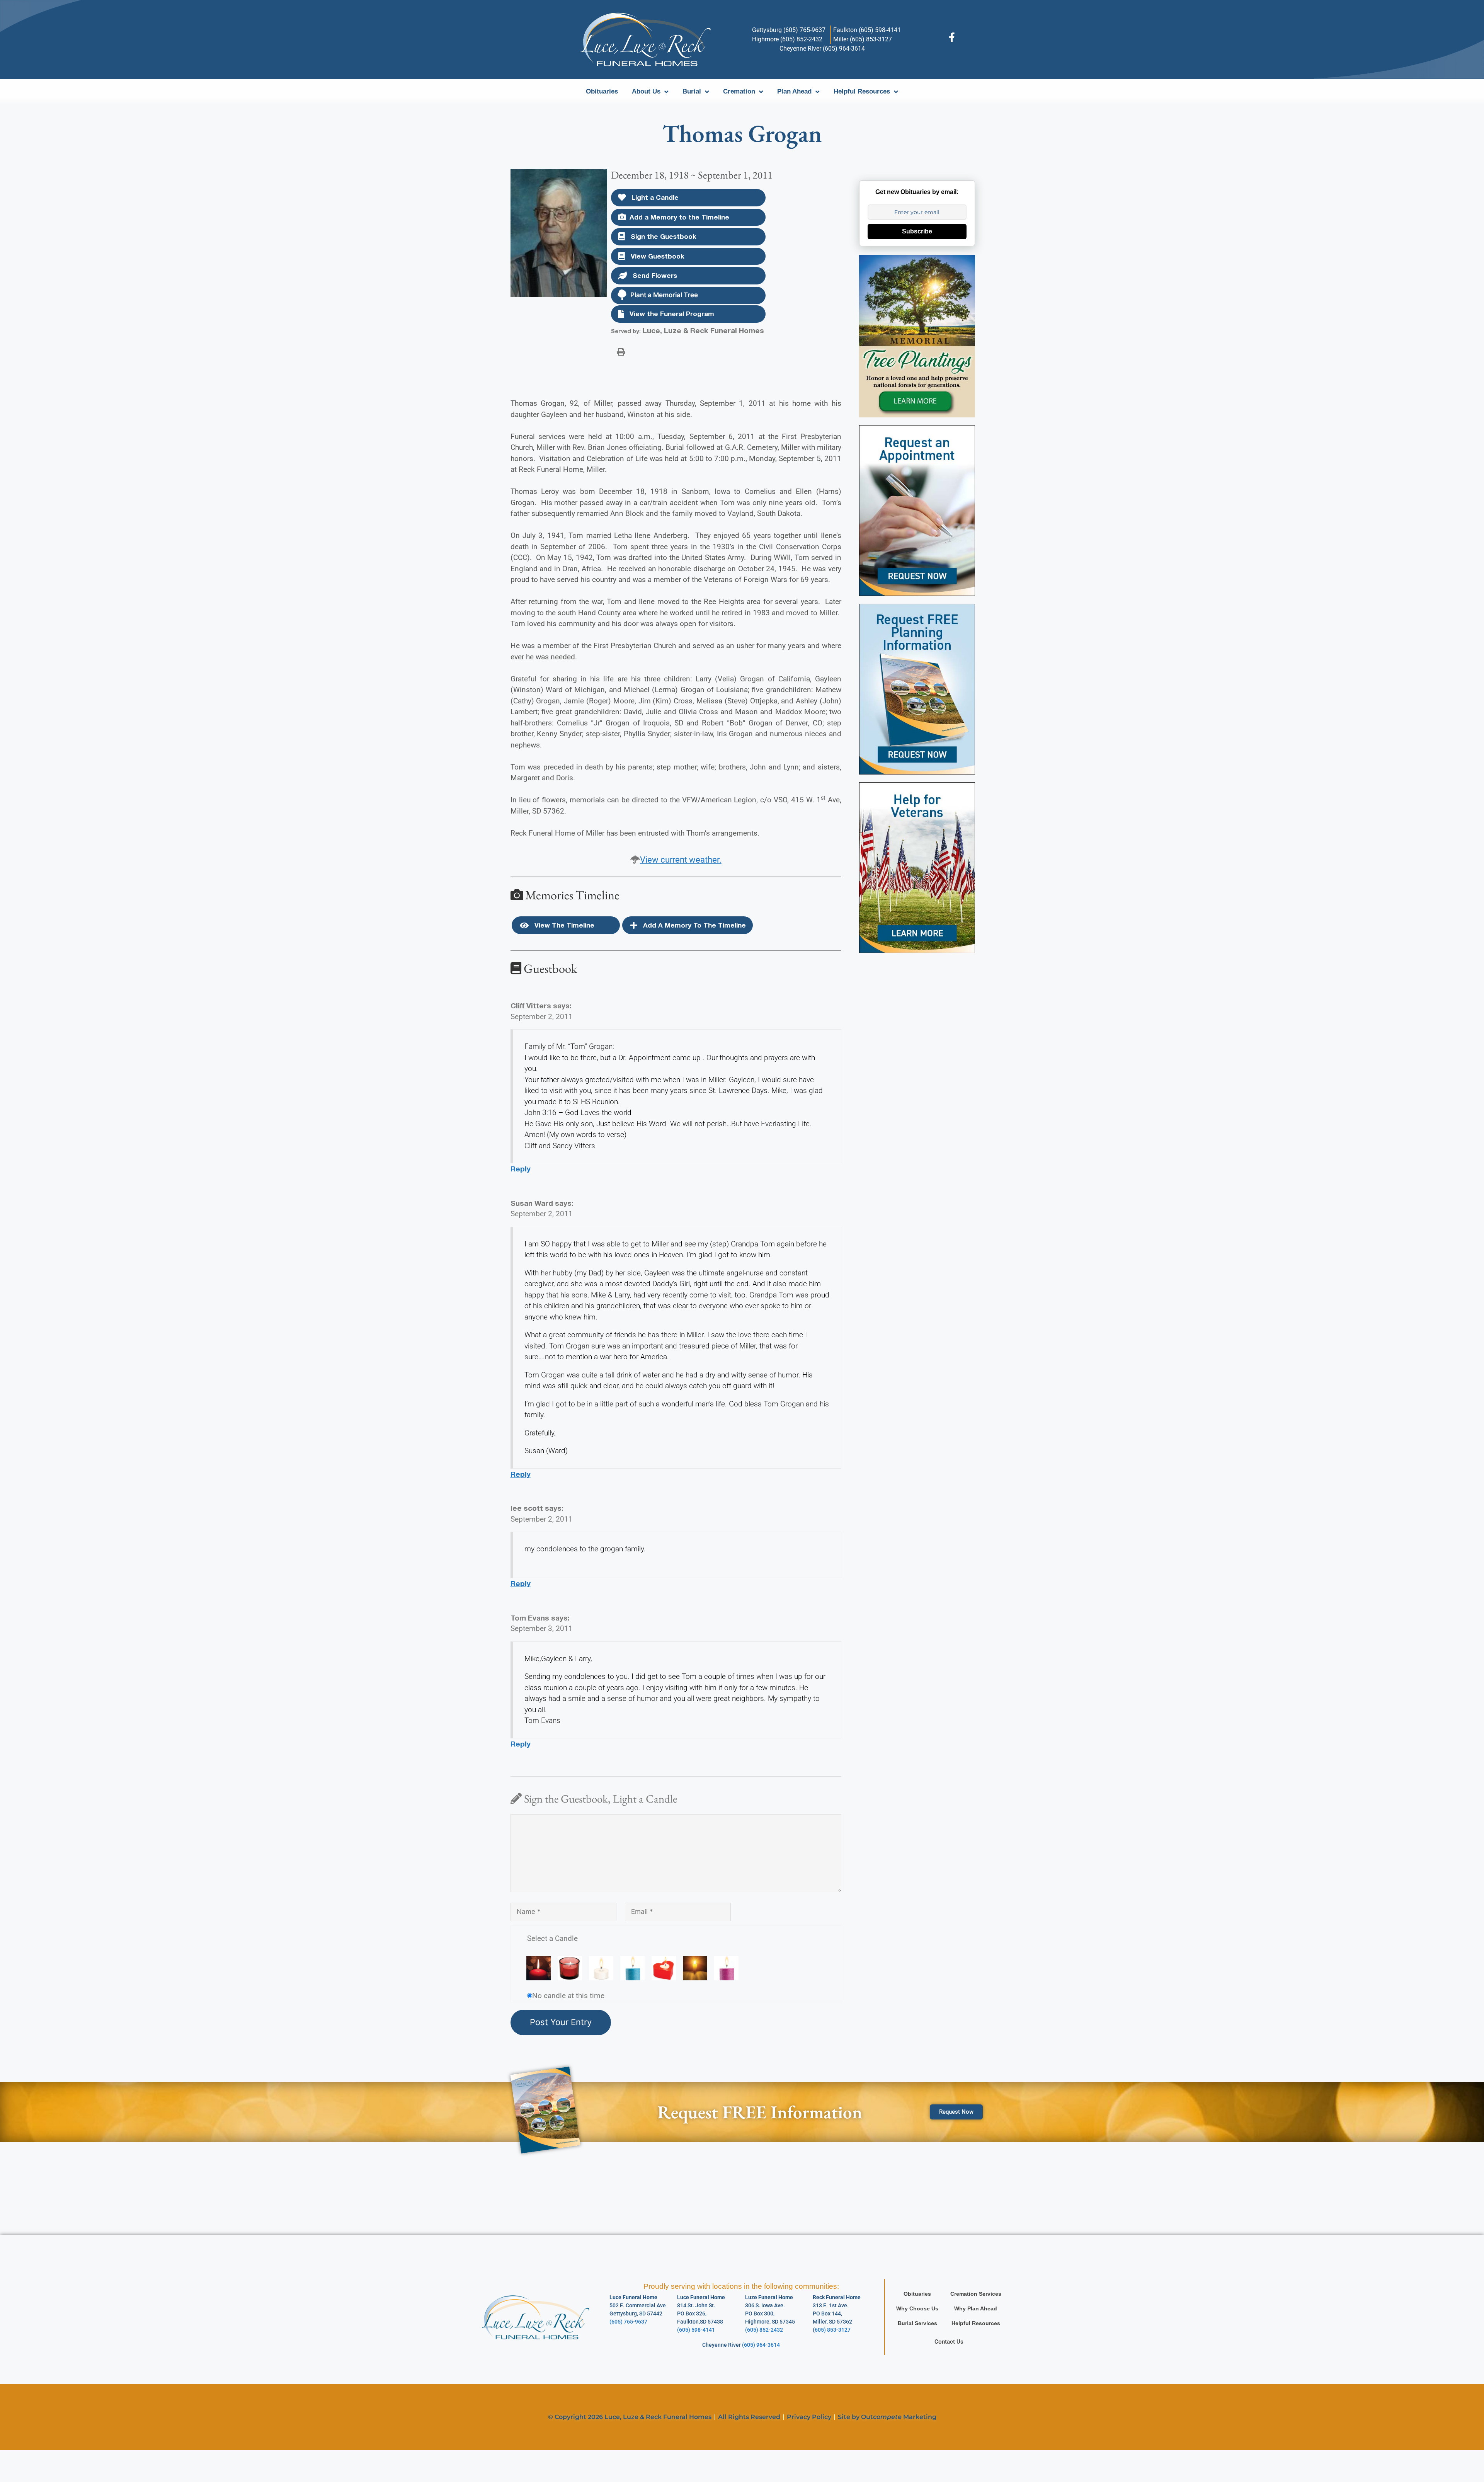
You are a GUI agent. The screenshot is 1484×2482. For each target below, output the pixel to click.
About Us (646, 91)
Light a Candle (654, 197)
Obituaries (602, 91)
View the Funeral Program (671, 314)
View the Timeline (563, 925)
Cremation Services (976, 2294)
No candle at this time (568, 1996)
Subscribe (917, 231)
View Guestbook (657, 256)
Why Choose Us (917, 2308)
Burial (692, 91)
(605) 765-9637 (628, 2322)
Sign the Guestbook (663, 236)
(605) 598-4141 (696, 2330)
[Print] (621, 351)
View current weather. (681, 860)
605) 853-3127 (833, 2330)
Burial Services (917, 2323)
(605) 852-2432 (764, 2330)
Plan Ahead (794, 91)
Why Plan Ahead (976, 2308)
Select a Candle (552, 1938)
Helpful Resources (862, 91)
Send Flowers (654, 275)
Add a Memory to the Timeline (679, 217)
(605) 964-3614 (761, 2345)
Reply (521, 1169)
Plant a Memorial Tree (664, 295)
